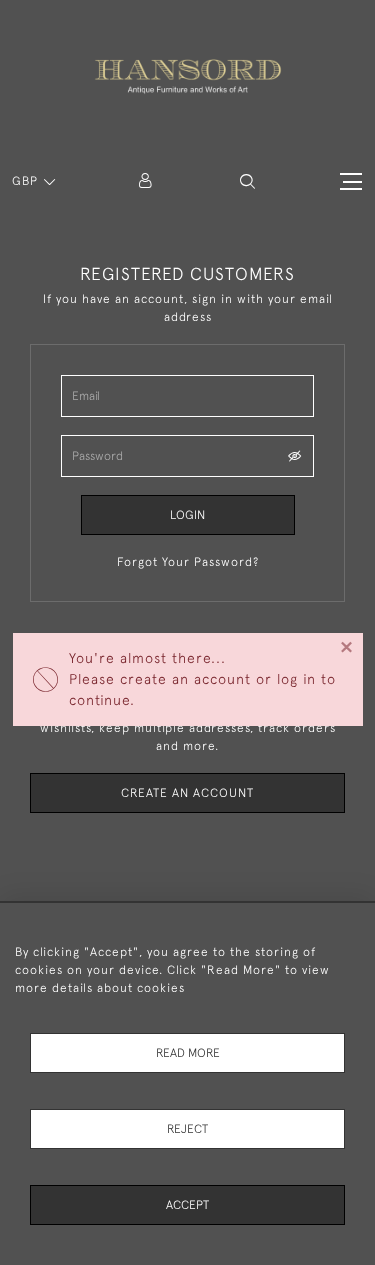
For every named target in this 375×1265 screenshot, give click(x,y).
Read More (188, 1053)
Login (187, 515)
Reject (187, 1129)
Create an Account (187, 793)
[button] (247, 181)
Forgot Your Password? (188, 562)
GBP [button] (27, 181)
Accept (187, 1205)
